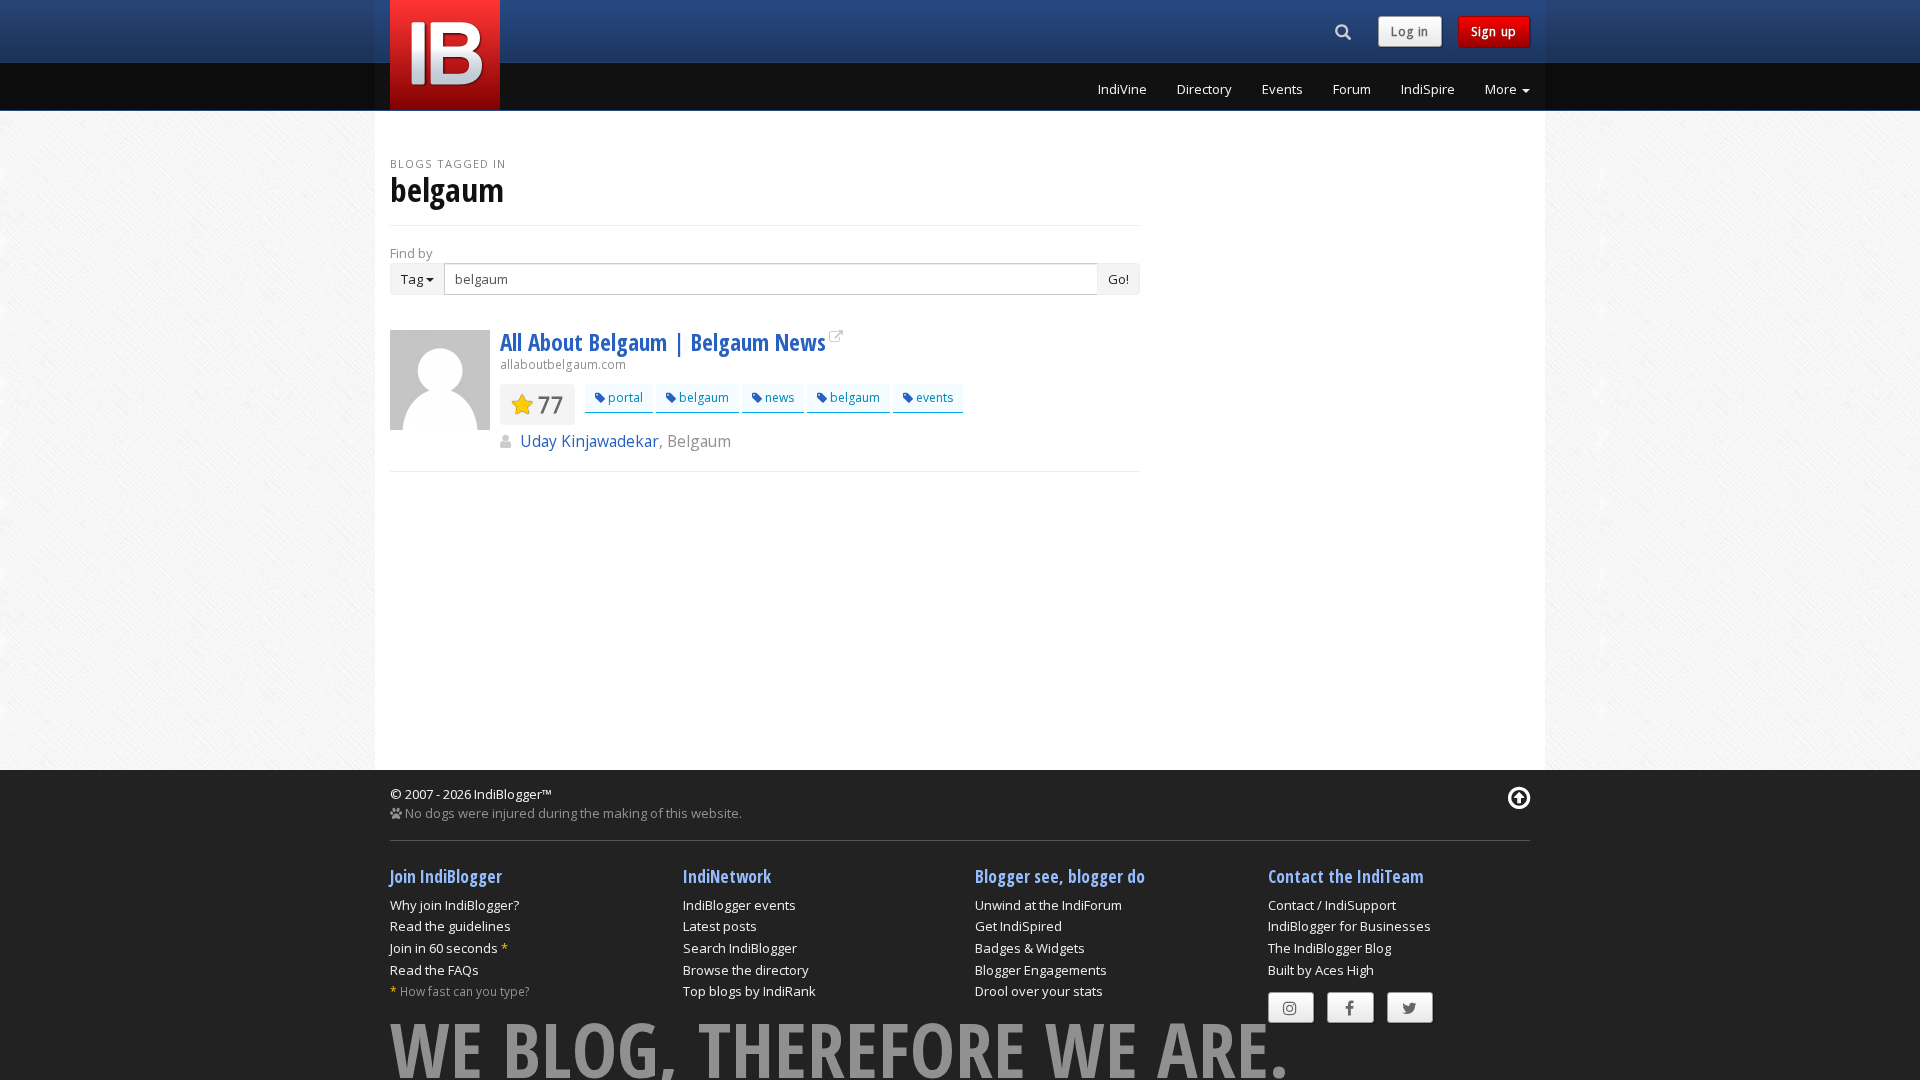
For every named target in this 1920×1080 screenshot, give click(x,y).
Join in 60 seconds (444, 948)
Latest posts (720, 926)
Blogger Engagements (1041, 970)
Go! (1118, 279)
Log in (1410, 31)
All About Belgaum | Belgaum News (663, 342)
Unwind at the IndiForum (1048, 905)
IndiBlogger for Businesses (1349, 926)
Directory (1204, 89)
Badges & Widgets (1030, 948)
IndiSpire (1428, 89)
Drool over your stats (1039, 991)
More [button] (1502, 89)
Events (1282, 89)
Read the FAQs (434, 970)
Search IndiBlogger (740, 948)
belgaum (702, 397)
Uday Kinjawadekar (589, 441)
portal (624, 397)
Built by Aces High (1321, 970)
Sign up (1494, 31)
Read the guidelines (450, 926)
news (778, 397)
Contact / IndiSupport (1332, 905)
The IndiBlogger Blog (1329, 948)
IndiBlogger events (739, 905)
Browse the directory (746, 970)
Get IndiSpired (1018, 926)
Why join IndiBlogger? (454, 905)
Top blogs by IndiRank (749, 991)
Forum (1352, 89)
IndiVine (1122, 89)
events (933, 397)
